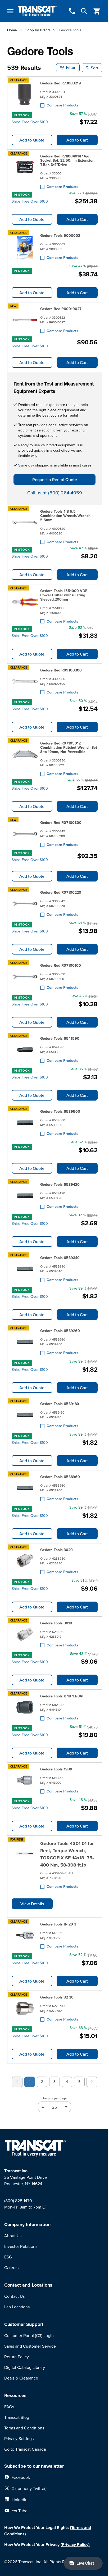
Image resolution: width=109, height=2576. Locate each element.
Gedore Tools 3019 (56, 1623)
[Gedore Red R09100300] (25, 681)
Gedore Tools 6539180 (60, 1404)
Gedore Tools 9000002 (60, 236)
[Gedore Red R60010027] (25, 320)
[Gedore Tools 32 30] (25, 2008)
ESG (8, 2257)
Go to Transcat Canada (25, 2449)
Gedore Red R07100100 (61, 965)
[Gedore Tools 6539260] (25, 1342)
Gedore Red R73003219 (61, 83)
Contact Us (14, 2296)
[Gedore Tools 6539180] (25, 1415)
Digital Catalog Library (25, 2367)
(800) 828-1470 (18, 2201)
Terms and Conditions (24, 2428)
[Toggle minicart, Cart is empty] (97, 11)
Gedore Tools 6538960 (60, 1477)
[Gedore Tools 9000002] (25, 247)
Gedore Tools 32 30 (57, 1997)
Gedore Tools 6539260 (60, 1331)
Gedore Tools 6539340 (60, 1258)
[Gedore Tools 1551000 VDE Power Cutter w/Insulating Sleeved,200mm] (25, 605)
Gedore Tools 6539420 (60, 1184)
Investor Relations (21, 2246)
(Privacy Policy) (75, 2545)
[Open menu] (10, 11)
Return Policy (17, 2357)
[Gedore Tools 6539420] (25, 1196)
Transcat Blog (17, 2417)
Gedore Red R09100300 (61, 670)
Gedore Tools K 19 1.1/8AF (62, 1696)
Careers (11, 2267)
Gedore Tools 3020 (56, 1550)
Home (12, 30)
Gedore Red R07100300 (61, 823)
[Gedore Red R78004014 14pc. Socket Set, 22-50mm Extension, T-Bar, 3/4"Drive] (25, 170)
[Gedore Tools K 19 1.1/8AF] (25, 1707)
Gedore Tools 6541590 (60, 1038)
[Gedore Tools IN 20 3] (25, 1935)
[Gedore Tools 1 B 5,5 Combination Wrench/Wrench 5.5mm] (25, 526)
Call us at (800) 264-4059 (55, 493)
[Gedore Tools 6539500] (25, 1123)
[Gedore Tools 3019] (25, 1634)
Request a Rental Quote (55, 480)
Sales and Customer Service (30, 2346)
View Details (32, 1904)
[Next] (92, 2082)
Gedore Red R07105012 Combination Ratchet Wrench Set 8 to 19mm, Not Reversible (69, 747)
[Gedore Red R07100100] (25, 977)
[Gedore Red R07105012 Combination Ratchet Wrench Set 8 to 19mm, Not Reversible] (25, 758)
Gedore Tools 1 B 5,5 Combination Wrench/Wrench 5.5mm (65, 516)
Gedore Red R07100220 (61, 892)
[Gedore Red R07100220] (25, 904)
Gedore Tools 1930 (56, 1769)
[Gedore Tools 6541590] (25, 1050)
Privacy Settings (19, 2438)
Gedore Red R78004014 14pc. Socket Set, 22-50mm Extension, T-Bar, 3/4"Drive (68, 160)
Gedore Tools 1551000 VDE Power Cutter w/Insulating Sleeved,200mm (64, 595)
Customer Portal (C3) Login (29, 2335)
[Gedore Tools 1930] (25, 1780)
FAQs (9, 2407)
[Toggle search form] (84, 11)
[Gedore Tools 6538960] (25, 1488)
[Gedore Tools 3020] (25, 1561)
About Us (13, 2236)
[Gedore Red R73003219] (25, 94)
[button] (68, 68)
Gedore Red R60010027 (61, 309)
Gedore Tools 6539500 (60, 1111)
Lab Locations (17, 2307)
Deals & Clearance (21, 2378)
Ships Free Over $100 (30, 122)
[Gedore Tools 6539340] (25, 1269)
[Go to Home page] (37, 11)
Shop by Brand (38, 30)
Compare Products (62, 105)
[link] (17, 2082)
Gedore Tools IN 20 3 (58, 1924)
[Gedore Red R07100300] (25, 834)
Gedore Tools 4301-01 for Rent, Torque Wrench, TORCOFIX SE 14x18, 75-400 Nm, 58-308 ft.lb (67, 1854)
